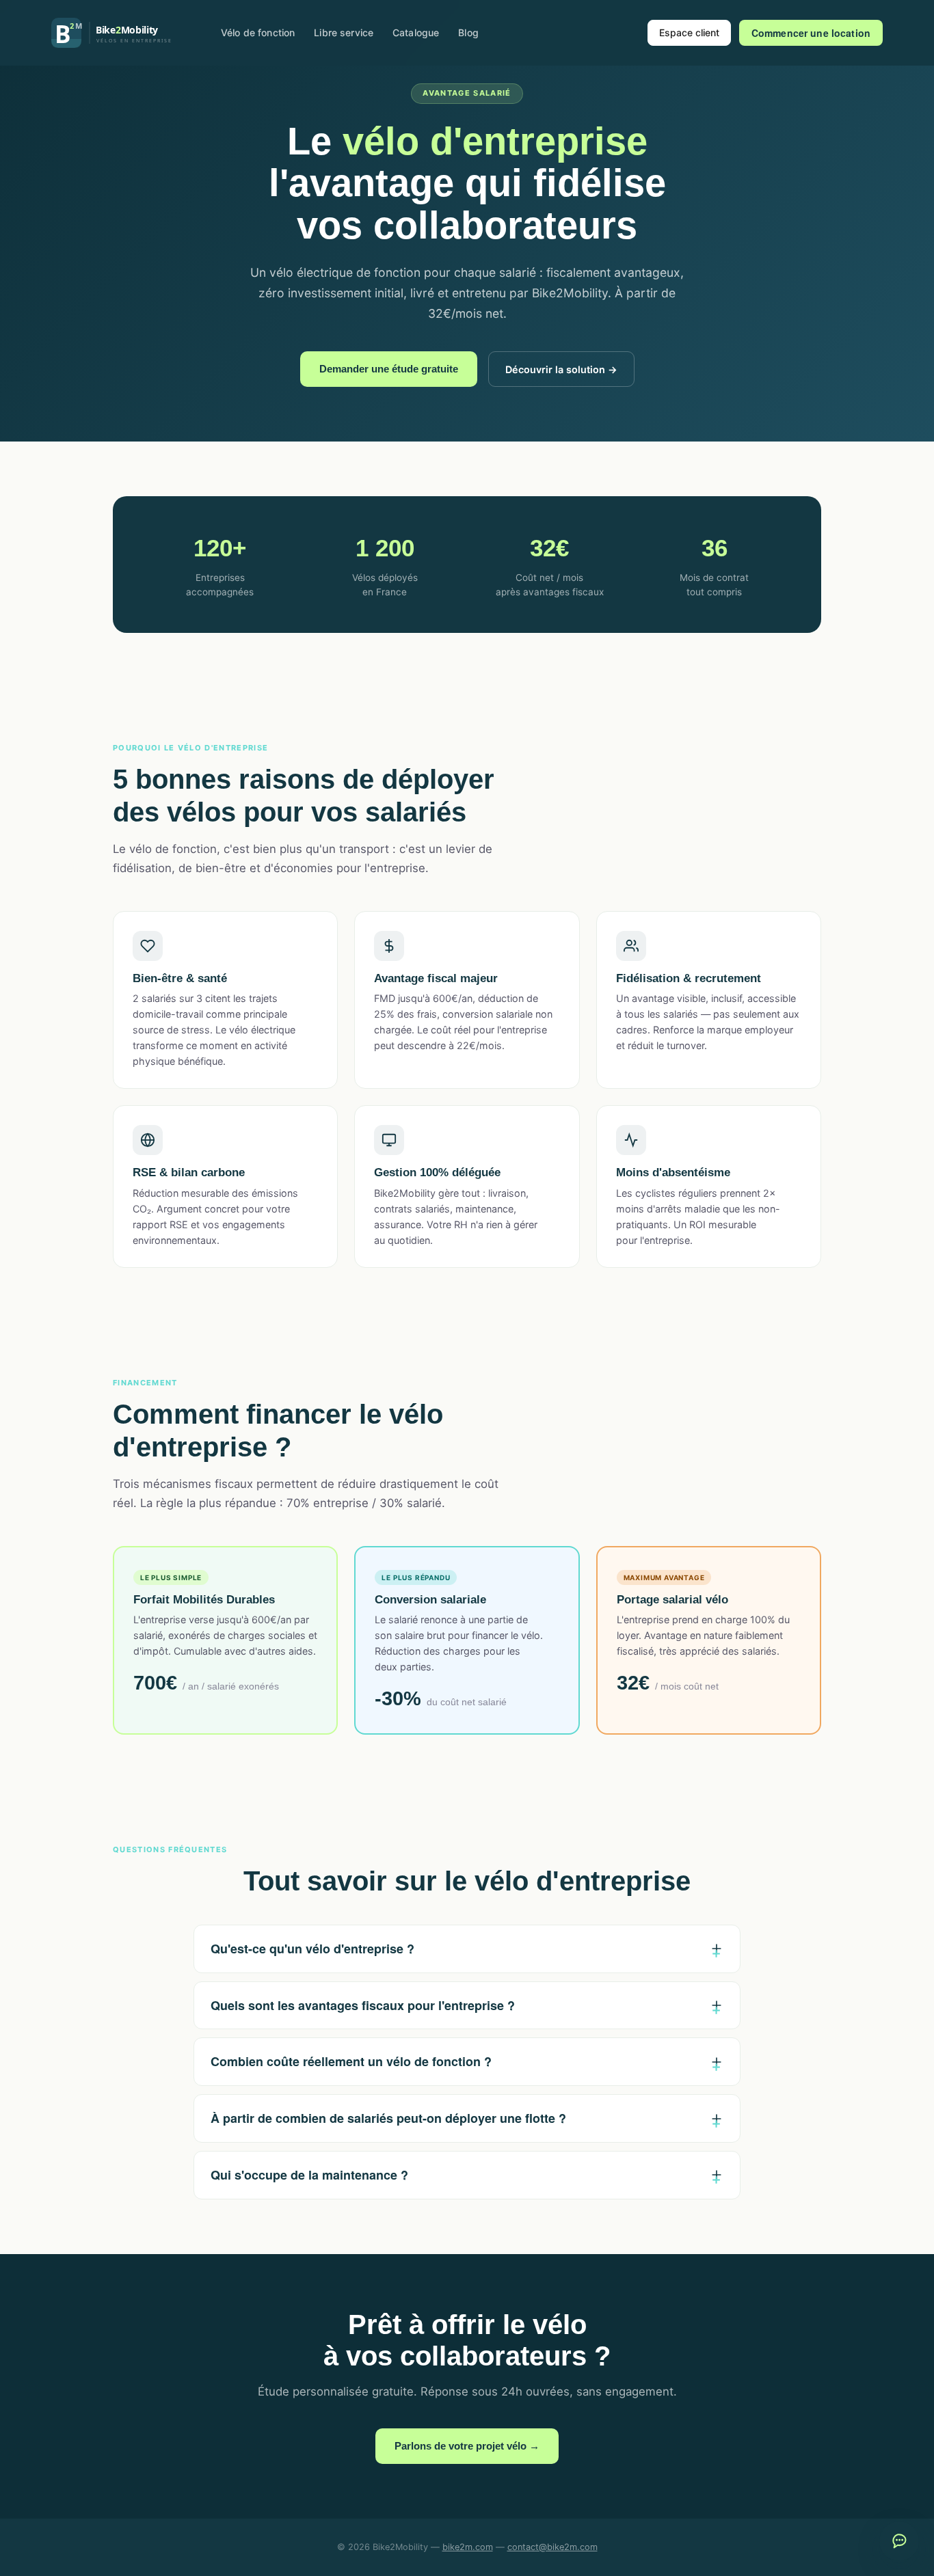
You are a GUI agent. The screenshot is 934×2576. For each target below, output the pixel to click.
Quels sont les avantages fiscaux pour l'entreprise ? (363, 2005)
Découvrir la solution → (561, 369)
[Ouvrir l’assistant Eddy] (899, 2541)
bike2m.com (468, 2547)
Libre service (344, 32)
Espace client (689, 32)
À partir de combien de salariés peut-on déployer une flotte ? (388, 2118)
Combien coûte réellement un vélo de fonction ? (351, 2061)
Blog (468, 32)
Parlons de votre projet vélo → (467, 2446)
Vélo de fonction (258, 32)
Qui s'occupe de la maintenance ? (309, 2175)
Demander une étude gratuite (389, 369)
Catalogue (416, 32)
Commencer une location (811, 33)
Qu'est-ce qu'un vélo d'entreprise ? (312, 1949)
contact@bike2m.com (552, 2547)
